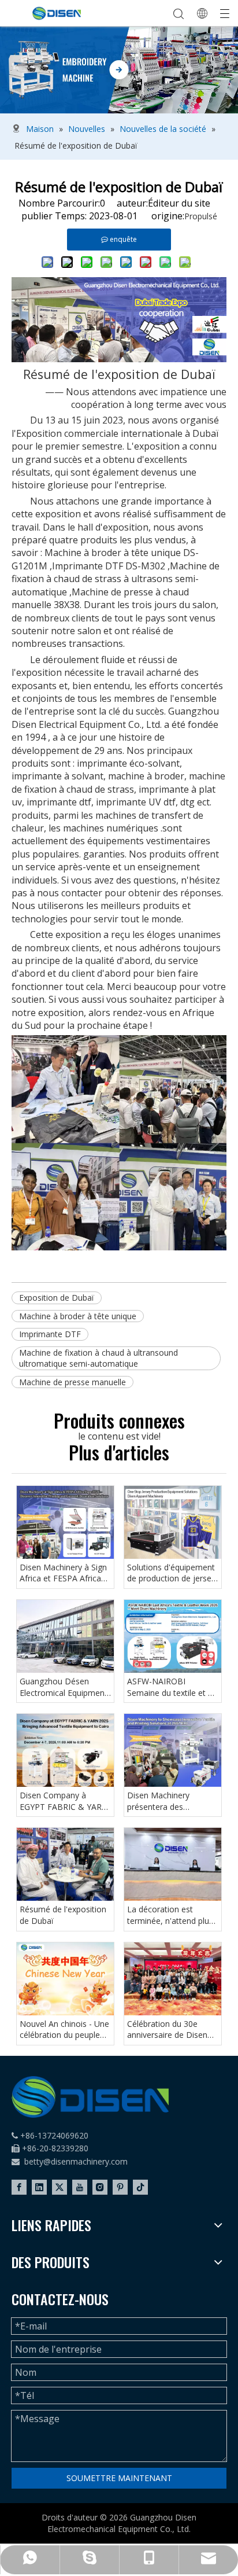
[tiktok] (140, 2187)
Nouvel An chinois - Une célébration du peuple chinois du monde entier (65, 2029)
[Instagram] (100, 2187)
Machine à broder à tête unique (78, 1316)
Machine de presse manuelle (72, 1382)
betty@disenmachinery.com (76, 2161)
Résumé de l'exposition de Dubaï (63, 1915)
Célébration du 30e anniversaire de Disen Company (167, 2029)
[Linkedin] (39, 2187)
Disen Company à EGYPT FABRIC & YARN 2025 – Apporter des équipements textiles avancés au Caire (64, 1801)
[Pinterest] (120, 2187)
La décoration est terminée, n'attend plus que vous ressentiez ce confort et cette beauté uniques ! (171, 1915)
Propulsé (201, 216)
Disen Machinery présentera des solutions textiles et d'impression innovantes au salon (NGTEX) (172, 1801)
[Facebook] (19, 2187)
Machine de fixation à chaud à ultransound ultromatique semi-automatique (98, 1358)
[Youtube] (80, 2187)
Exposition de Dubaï (57, 1298)
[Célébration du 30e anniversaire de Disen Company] (173, 1979)
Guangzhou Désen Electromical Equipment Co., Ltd (64, 1687)
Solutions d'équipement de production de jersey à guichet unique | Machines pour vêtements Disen (171, 1573)
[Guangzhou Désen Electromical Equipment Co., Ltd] (65, 1636)
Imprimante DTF (50, 1334)
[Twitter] (59, 2187)
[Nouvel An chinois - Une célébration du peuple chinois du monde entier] (65, 1979)
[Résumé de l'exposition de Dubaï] (65, 1864)
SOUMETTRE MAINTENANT (119, 2478)
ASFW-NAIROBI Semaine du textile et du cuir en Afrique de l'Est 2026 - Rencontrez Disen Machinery (172, 1687)
